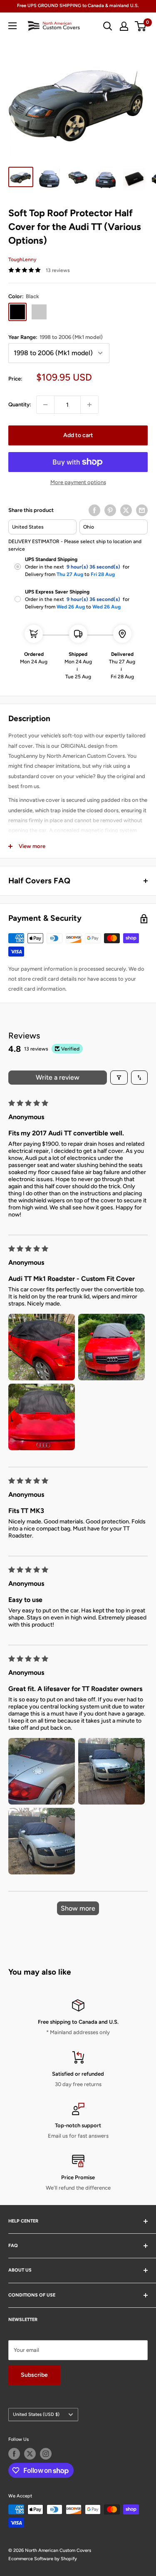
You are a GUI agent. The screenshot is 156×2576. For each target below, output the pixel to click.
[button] (42, 1347)
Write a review (58, 1077)
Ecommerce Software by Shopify (43, 2559)
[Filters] (119, 1078)
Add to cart (78, 435)
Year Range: (56, 337)
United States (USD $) (36, 2414)
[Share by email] (142, 510)
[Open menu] (12, 26)
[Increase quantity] (89, 405)
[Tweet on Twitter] (126, 510)
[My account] (124, 26)
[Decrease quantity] (45, 405)
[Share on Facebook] (94, 510)
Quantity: (20, 404)
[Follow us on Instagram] (46, 2454)
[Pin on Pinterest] (110, 510)
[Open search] (108, 26)
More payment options (78, 482)
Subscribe (34, 2375)
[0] (141, 26)
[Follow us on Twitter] (30, 2454)
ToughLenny (22, 260)
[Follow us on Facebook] (14, 2454)
